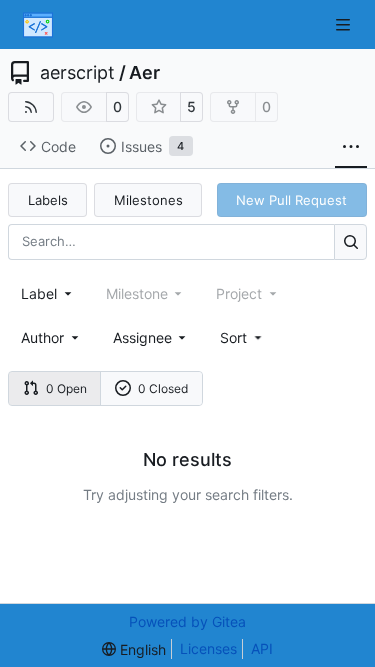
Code (58, 146)
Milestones (148, 200)
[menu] (242, 337)
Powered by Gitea (187, 621)
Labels (48, 200)
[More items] (351, 147)
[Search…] (350, 241)
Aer (144, 73)
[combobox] (48, 293)
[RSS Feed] (31, 107)
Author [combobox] (42, 337)
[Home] (38, 25)
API (262, 648)
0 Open (66, 388)
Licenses (208, 648)
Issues (153, 146)
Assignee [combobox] (142, 337)
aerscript (77, 73)
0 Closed (163, 388)
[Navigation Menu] (345, 24)
